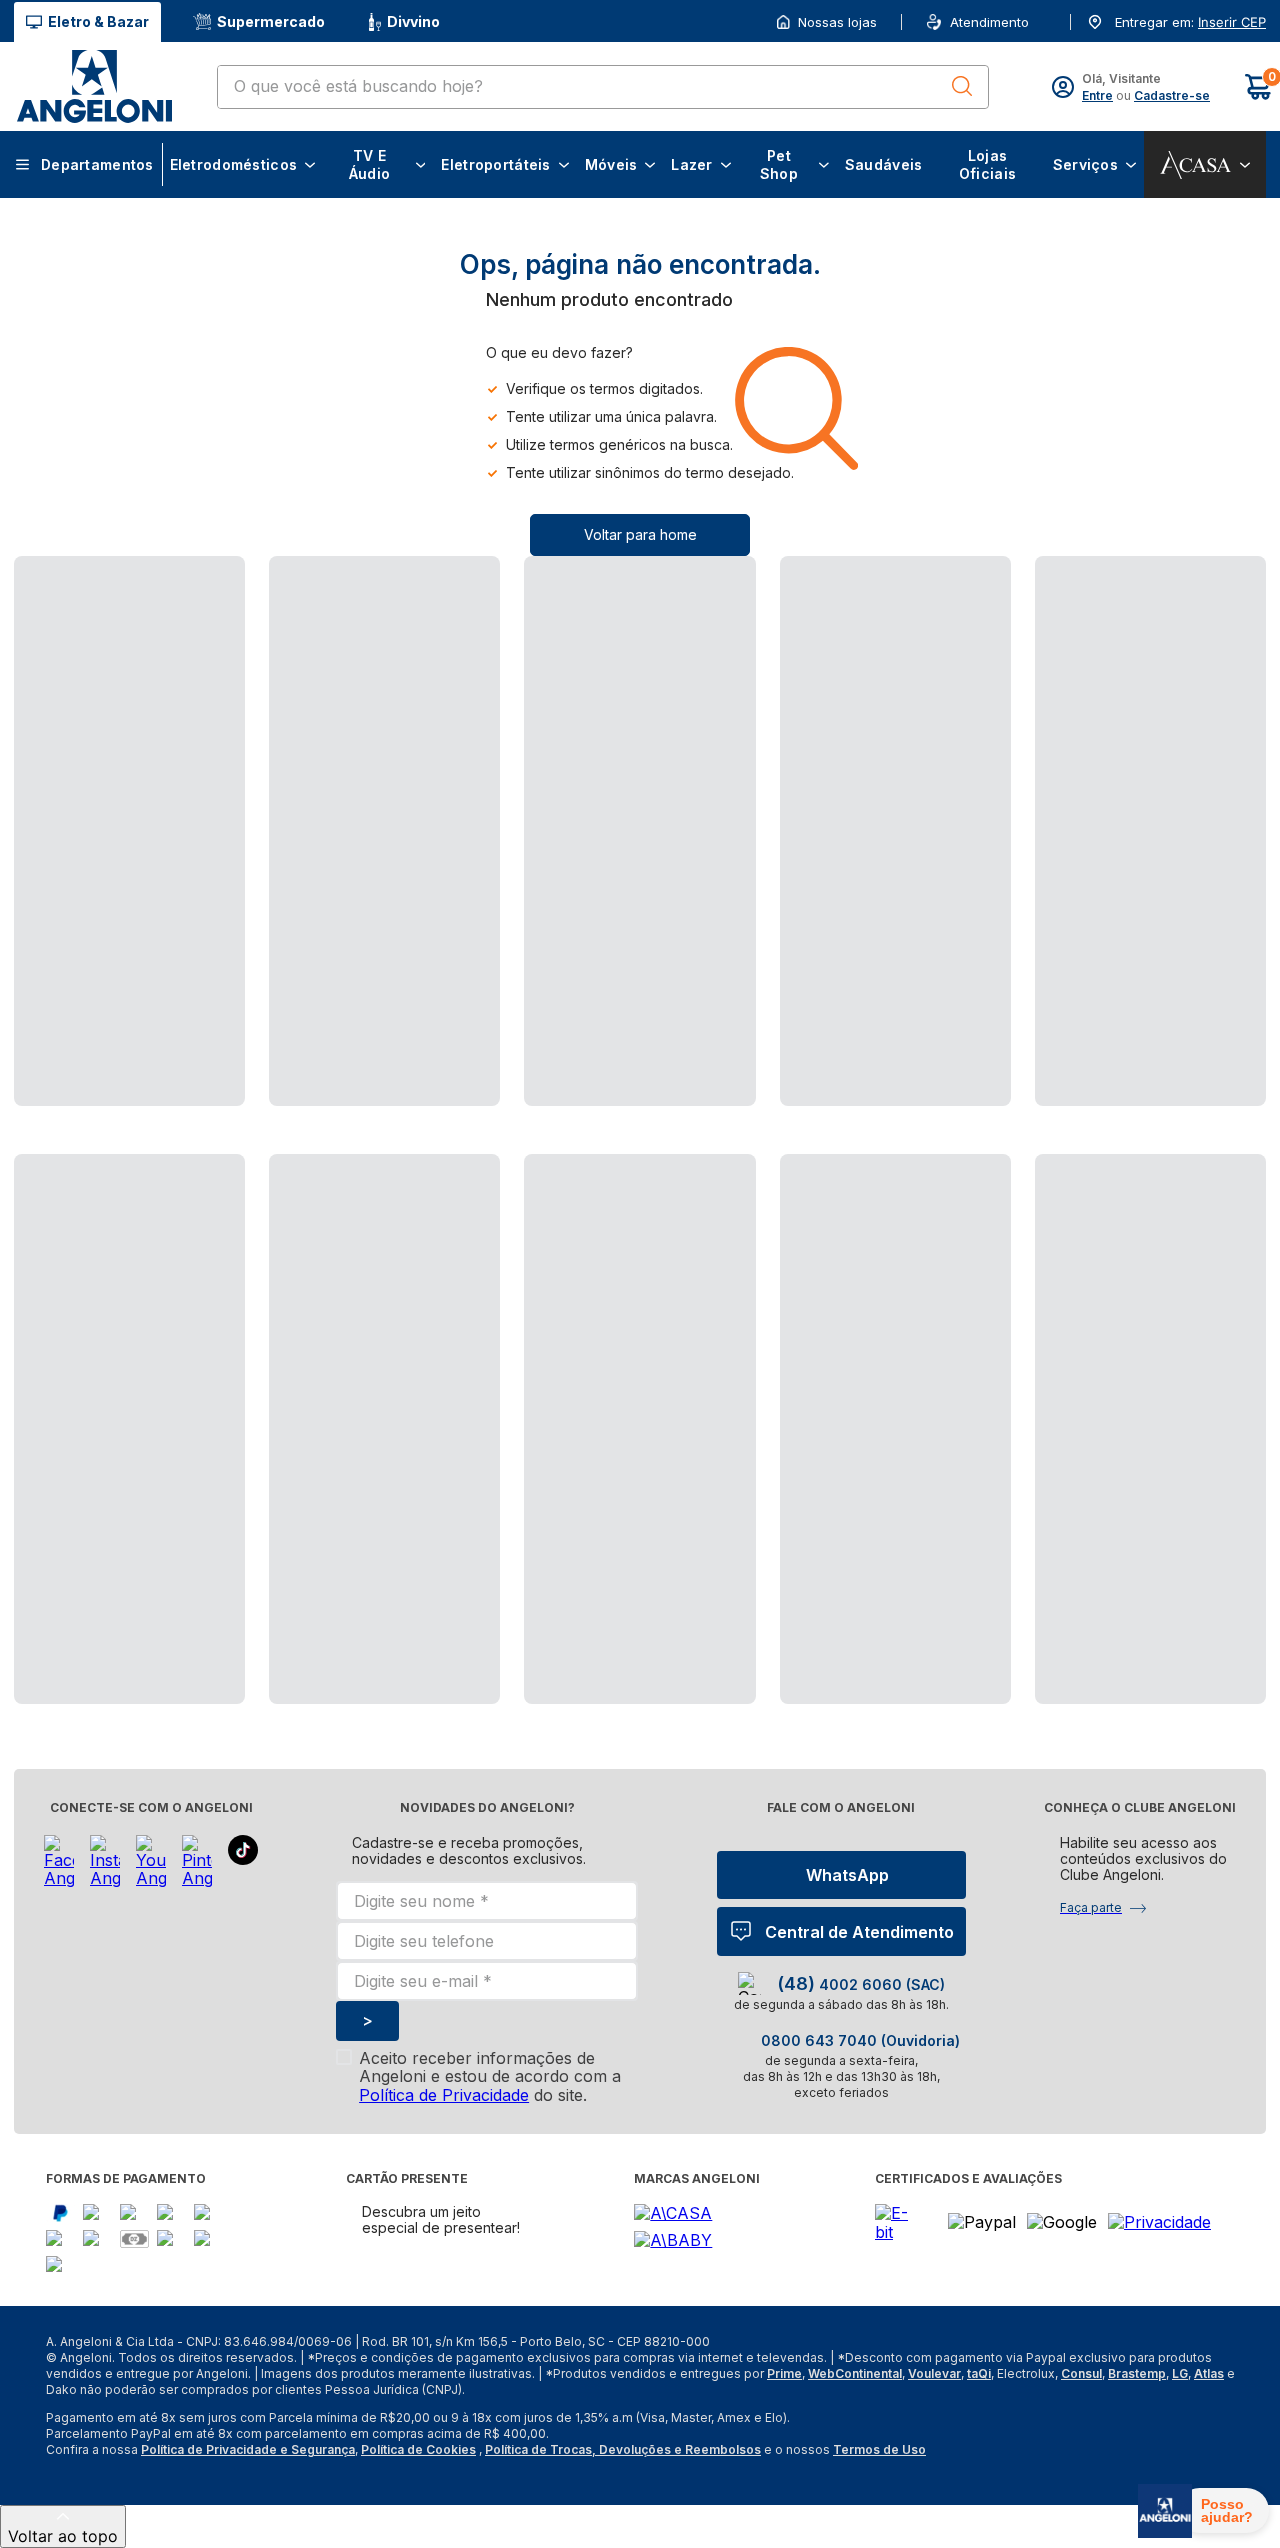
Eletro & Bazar (98, 21)
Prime (784, 2373)
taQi (979, 2373)
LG (1180, 2373)
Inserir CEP (1232, 22)
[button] (1230, 22)
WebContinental (855, 2373)
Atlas (1209, 2373)
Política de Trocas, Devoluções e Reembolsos (623, 2449)
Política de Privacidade (444, 2095)
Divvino (413, 21)
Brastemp (1137, 2373)
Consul (1081, 2373)
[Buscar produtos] (962, 86)
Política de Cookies (418, 2449)
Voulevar (934, 2373)
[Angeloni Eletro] (94, 86)
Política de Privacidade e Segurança (248, 2449)
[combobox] (603, 87)
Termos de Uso (879, 2449)
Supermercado (271, 21)
